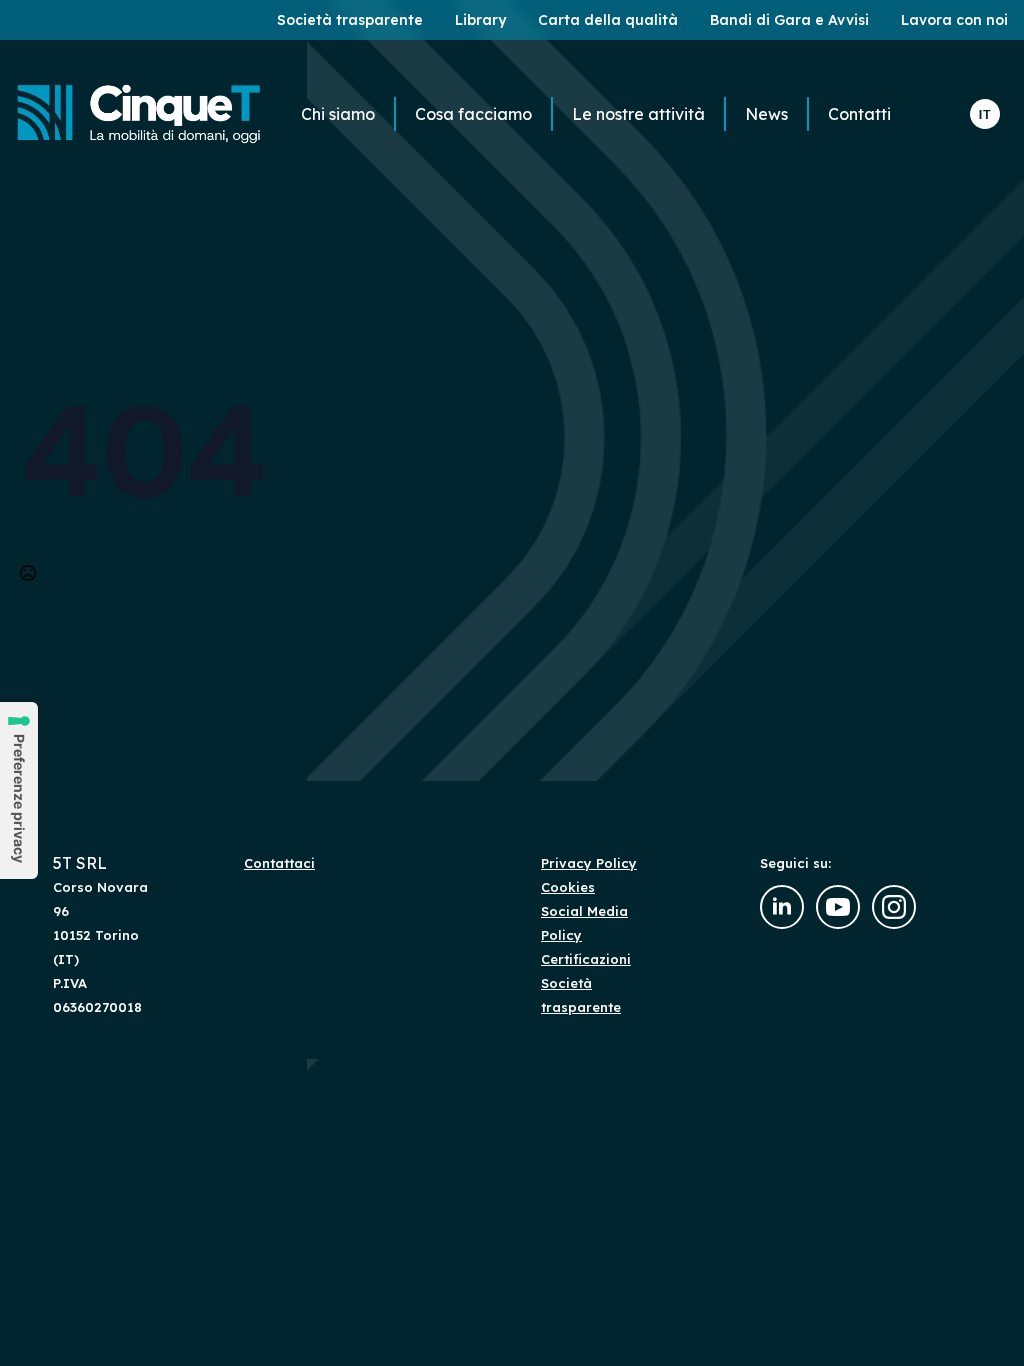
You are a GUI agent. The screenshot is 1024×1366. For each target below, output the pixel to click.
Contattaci (279, 863)
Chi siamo (338, 114)
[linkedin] (782, 907)
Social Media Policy (584, 923)
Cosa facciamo (473, 114)
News (766, 114)
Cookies (568, 887)
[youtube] (838, 907)
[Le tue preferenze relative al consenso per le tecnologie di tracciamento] (19, 790)
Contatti (859, 114)
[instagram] (894, 907)
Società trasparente (581, 995)
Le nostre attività (638, 114)
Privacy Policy (589, 863)
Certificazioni (586, 959)
